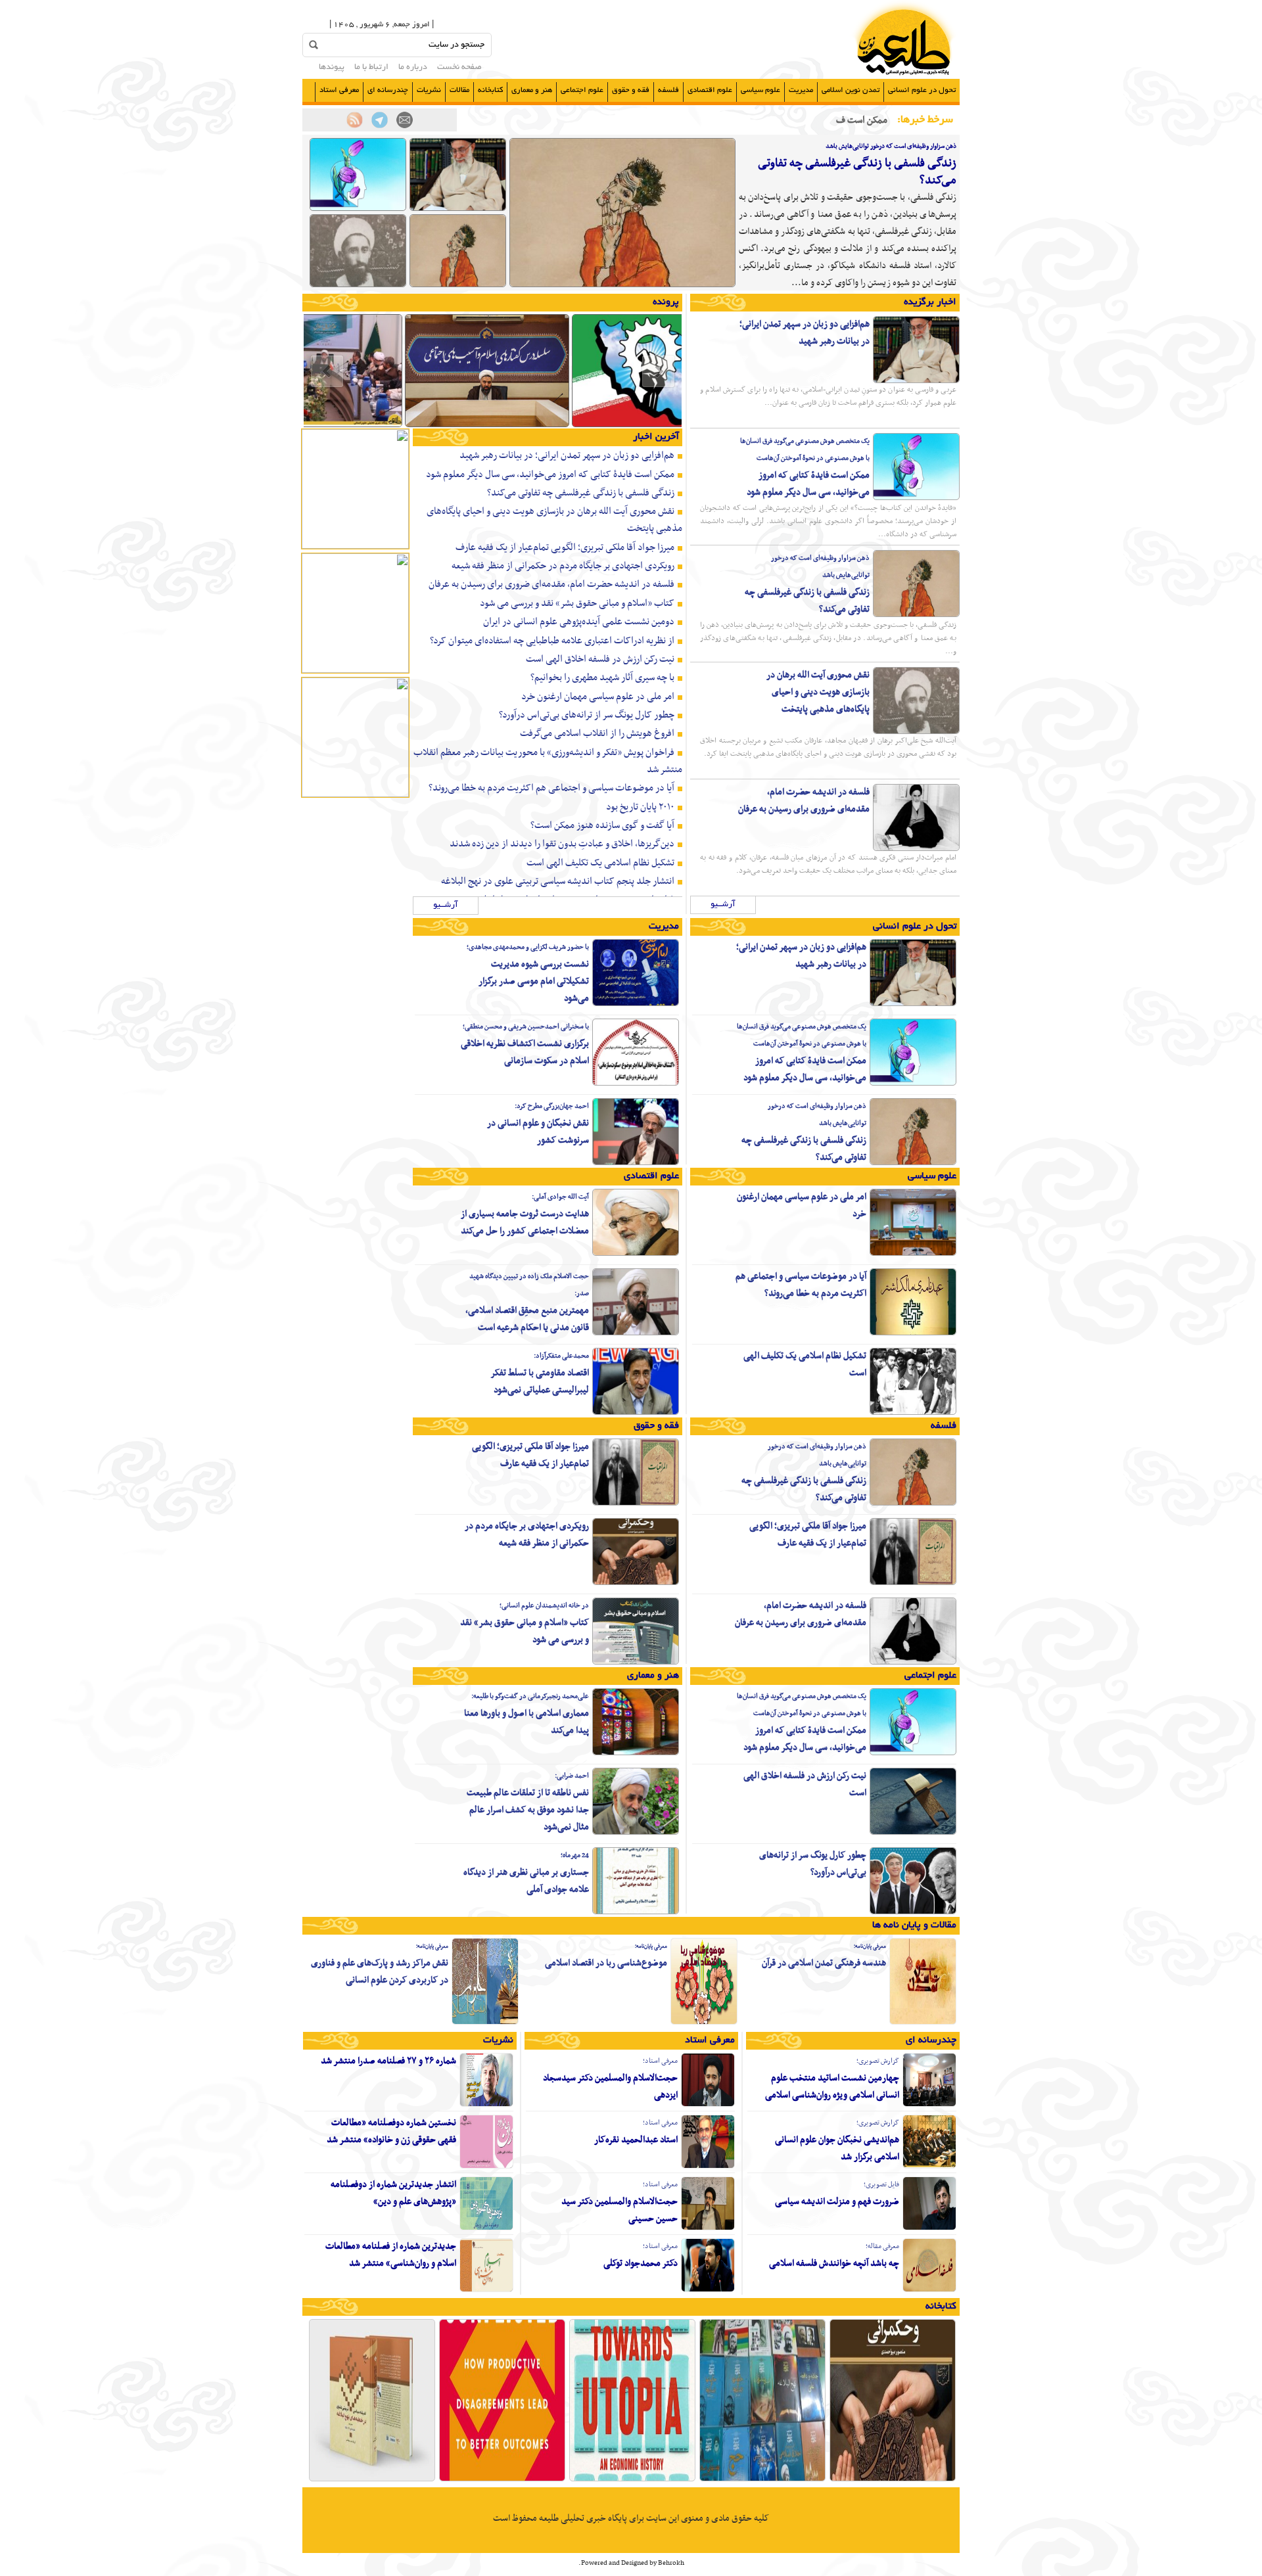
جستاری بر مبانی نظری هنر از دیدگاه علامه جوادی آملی (526, 1881)
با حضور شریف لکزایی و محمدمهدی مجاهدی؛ (528, 947)
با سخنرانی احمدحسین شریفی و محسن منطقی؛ (526, 1027)
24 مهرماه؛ (575, 1855)
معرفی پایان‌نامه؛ (870, 1946)
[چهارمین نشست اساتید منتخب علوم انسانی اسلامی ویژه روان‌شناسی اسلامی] (929, 2105)
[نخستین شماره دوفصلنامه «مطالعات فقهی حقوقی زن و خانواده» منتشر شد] (486, 2167)
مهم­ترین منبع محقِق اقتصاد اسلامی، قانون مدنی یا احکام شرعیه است (527, 1319)
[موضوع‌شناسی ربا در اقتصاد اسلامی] (704, 2023)
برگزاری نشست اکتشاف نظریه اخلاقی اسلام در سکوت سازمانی (525, 1052)
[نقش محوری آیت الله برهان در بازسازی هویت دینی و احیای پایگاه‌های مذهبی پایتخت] (358, 285)
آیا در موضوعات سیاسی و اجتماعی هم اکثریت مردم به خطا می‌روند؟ (551, 788)
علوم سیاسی (760, 90)
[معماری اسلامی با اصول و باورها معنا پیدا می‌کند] (636, 1753)
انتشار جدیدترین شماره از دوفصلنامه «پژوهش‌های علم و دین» (393, 2193)
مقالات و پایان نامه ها (914, 1925)
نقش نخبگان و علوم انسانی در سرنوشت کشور (538, 1132)
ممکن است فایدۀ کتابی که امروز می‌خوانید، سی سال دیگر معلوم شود (808, 484)
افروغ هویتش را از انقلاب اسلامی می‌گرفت (597, 733)
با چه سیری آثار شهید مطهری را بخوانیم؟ (602, 678)
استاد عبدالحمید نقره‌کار (636, 2140)
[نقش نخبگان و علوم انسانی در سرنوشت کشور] (636, 1163)
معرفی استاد (339, 90)
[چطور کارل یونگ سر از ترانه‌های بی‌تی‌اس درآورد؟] (913, 1912)
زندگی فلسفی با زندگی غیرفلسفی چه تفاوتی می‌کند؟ (857, 172)
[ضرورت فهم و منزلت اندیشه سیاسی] (929, 2228)
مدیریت (801, 90)
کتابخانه (490, 90)
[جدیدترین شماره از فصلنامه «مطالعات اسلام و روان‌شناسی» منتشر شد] (486, 2290)
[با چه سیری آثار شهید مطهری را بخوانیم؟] (762, 2480)
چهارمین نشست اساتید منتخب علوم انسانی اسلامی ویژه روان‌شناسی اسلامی (832, 2087)
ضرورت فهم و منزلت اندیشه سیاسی (837, 2202)
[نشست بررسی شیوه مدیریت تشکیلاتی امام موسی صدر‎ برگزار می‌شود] (636, 1004)
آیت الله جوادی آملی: (560, 1197)
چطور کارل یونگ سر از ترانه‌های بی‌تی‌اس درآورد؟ (587, 715)
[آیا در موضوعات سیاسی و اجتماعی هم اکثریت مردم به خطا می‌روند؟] (913, 1333)
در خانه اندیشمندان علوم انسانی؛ (544, 1606)
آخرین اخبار (656, 437)
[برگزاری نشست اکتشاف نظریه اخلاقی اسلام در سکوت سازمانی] (636, 1084)
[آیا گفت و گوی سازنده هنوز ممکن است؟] (502, 2480)
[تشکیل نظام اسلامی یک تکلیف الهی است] (913, 1413)
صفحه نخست (459, 68)
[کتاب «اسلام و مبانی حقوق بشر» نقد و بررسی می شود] (636, 1663)
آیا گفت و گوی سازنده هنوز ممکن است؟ (602, 825)
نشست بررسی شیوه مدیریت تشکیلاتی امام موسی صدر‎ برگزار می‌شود (534, 981)
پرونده (666, 302)
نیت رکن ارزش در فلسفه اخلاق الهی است (600, 659)
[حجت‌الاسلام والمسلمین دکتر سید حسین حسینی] (708, 2228)
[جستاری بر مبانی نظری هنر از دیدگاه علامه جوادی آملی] (636, 1912)
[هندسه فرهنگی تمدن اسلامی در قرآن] (923, 2023)
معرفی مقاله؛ (882, 2246)
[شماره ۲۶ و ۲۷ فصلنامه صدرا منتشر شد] (486, 2105)
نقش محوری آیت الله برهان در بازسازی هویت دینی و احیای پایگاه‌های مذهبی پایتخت (818, 692)
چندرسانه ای (388, 90)
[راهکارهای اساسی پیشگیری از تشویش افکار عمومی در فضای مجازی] (487, 426)
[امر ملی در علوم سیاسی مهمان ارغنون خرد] (913, 1254)
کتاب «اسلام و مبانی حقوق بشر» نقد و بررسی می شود (577, 603)
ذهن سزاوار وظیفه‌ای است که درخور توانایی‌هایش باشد (891, 146)
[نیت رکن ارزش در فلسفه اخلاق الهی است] (913, 1833)
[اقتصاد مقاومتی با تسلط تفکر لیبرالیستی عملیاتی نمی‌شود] (636, 1413)
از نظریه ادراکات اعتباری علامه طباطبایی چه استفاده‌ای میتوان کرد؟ (552, 641)
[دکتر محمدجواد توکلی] (708, 2290)
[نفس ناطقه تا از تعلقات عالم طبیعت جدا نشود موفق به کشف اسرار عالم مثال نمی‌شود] (636, 1833)
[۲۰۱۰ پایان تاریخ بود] (632, 2480)
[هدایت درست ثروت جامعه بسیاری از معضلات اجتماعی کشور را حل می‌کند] (636, 1254)
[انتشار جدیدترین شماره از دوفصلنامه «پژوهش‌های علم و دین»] (486, 2228)
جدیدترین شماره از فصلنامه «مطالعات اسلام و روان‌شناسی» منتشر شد (391, 2255)
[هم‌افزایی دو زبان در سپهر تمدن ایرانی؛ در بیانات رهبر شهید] (458, 209)
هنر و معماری (532, 90)
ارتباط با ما (371, 68)
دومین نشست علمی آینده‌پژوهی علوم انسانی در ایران (579, 622)
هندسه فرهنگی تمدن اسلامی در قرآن (824, 1963)
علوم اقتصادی (710, 90)
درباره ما (413, 68)
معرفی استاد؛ (660, 2061)
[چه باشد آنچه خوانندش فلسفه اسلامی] (929, 2290)
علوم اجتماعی (582, 90)
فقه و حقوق (631, 90)
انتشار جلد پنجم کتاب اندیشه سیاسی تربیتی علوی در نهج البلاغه (558, 881)
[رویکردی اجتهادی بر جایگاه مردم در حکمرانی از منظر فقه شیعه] (636, 1583)
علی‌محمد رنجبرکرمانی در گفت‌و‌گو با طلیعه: (530, 1696)
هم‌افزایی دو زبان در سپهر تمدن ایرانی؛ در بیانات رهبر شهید (805, 333)
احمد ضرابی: (572, 1776)
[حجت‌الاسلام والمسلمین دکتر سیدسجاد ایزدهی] (708, 2105)
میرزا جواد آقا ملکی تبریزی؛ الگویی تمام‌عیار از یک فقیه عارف (565, 547)
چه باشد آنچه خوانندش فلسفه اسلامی (834, 2264)
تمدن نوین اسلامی (851, 90)
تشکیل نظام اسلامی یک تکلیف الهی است (600, 863)
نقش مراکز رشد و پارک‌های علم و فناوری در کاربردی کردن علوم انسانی (380, 1972)
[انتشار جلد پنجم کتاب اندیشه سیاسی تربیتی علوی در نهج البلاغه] (372, 2480)
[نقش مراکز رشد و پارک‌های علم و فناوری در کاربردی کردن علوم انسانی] (485, 2023)
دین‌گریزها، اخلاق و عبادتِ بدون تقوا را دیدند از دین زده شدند (562, 844)
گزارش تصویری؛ (878, 2061)
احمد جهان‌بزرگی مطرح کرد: (552, 1106)
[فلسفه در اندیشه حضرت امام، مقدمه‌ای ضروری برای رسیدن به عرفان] (916, 849)
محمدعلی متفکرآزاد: (561, 1356)
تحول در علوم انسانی (922, 90)
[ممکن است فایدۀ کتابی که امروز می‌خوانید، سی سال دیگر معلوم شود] (358, 209)
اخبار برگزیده (930, 302)
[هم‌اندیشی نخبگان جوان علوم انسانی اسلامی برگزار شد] (929, 2167)
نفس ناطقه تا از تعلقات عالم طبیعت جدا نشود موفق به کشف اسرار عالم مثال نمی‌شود (528, 1810)
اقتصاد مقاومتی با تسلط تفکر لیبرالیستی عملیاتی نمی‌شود (540, 1382)
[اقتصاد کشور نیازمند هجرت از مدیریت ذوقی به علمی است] (654, 426)
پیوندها (332, 68)
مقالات (459, 90)
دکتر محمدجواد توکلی (641, 2264)
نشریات (429, 90)
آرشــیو (723, 905)
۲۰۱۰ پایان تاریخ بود (640, 807)
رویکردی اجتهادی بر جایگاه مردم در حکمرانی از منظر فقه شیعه (563, 566)
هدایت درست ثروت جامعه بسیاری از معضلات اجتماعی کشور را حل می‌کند (525, 1223)
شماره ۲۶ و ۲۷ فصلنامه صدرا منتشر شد (388, 2061)
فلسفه (668, 90)
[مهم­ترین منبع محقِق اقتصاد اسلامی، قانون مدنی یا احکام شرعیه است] (636, 1333)
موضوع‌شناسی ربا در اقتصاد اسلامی (606, 1963)
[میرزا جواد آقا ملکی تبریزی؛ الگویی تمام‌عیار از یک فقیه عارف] (913, 1583)
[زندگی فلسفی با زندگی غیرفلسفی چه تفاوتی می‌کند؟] (622, 285)
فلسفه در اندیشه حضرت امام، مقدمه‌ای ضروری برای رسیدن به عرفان (804, 801)
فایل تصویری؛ (881, 2185)
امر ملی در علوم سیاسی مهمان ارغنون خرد (598, 697)
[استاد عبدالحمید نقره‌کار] (708, 2167)
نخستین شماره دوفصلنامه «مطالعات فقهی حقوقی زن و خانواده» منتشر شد (391, 2131)
